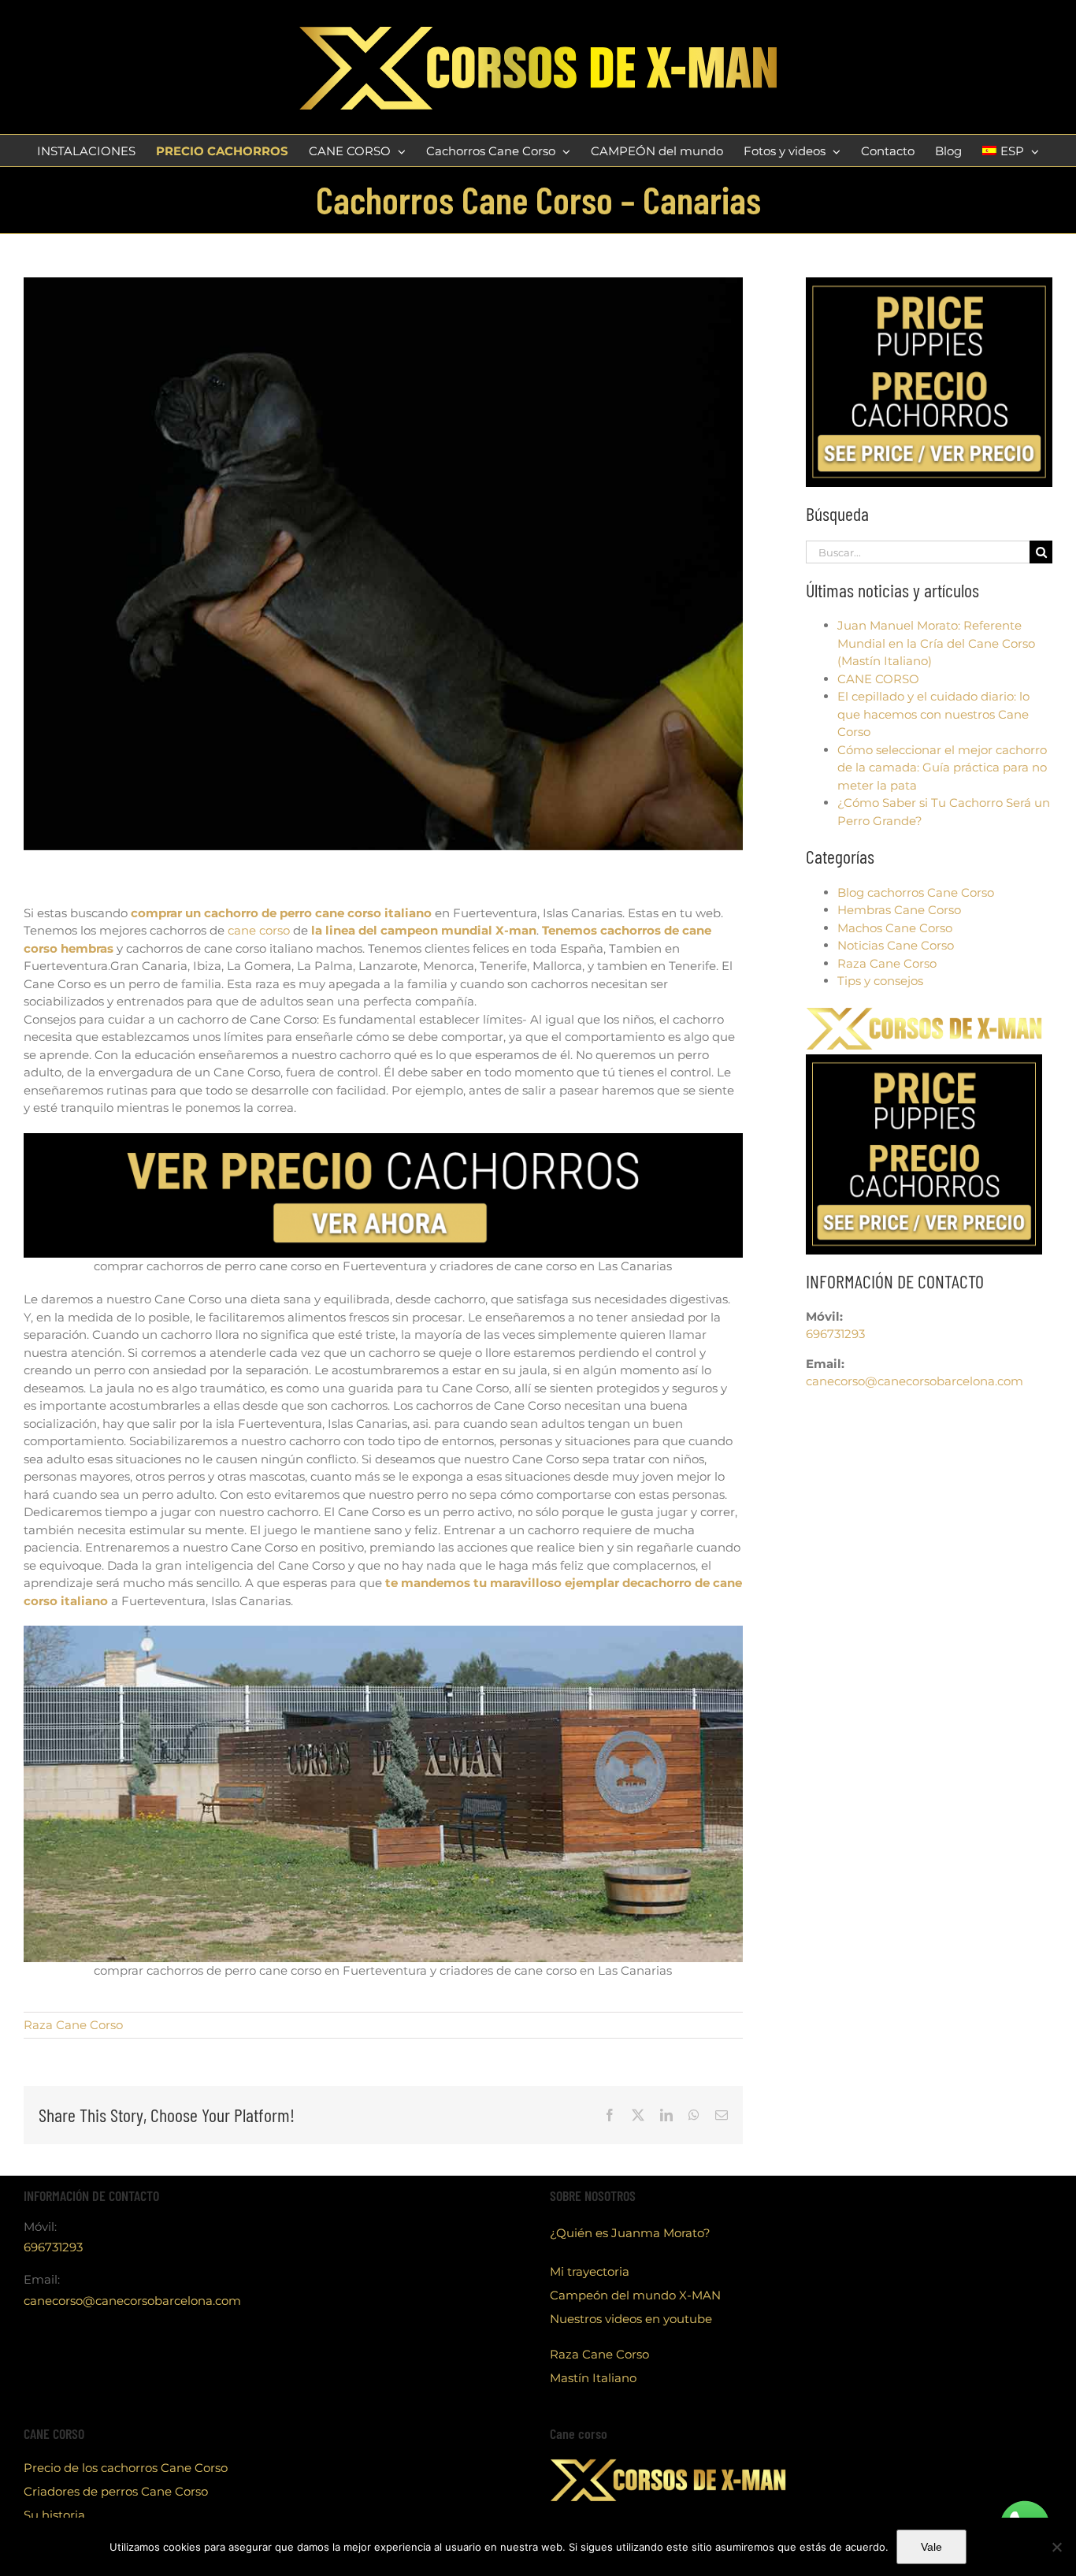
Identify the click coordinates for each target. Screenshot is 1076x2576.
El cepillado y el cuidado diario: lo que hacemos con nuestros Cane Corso (933, 714)
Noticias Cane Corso (896, 945)
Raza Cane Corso (73, 2025)
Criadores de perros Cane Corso (116, 2491)
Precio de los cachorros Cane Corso (126, 2468)
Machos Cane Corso (895, 928)
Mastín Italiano (593, 2378)
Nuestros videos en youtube (631, 2319)
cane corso (259, 930)
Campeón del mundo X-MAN (635, 2295)
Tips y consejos (880, 981)
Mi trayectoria (590, 2271)
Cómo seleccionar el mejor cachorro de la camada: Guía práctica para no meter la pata (942, 768)
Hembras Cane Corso (899, 910)
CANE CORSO (878, 679)
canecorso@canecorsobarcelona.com (915, 1381)
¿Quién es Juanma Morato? (630, 2233)
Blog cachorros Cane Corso (916, 892)
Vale (931, 2547)
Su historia (54, 2515)
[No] (1056, 2547)
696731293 (835, 1334)
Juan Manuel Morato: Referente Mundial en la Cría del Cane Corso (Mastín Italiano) (936, 643)
